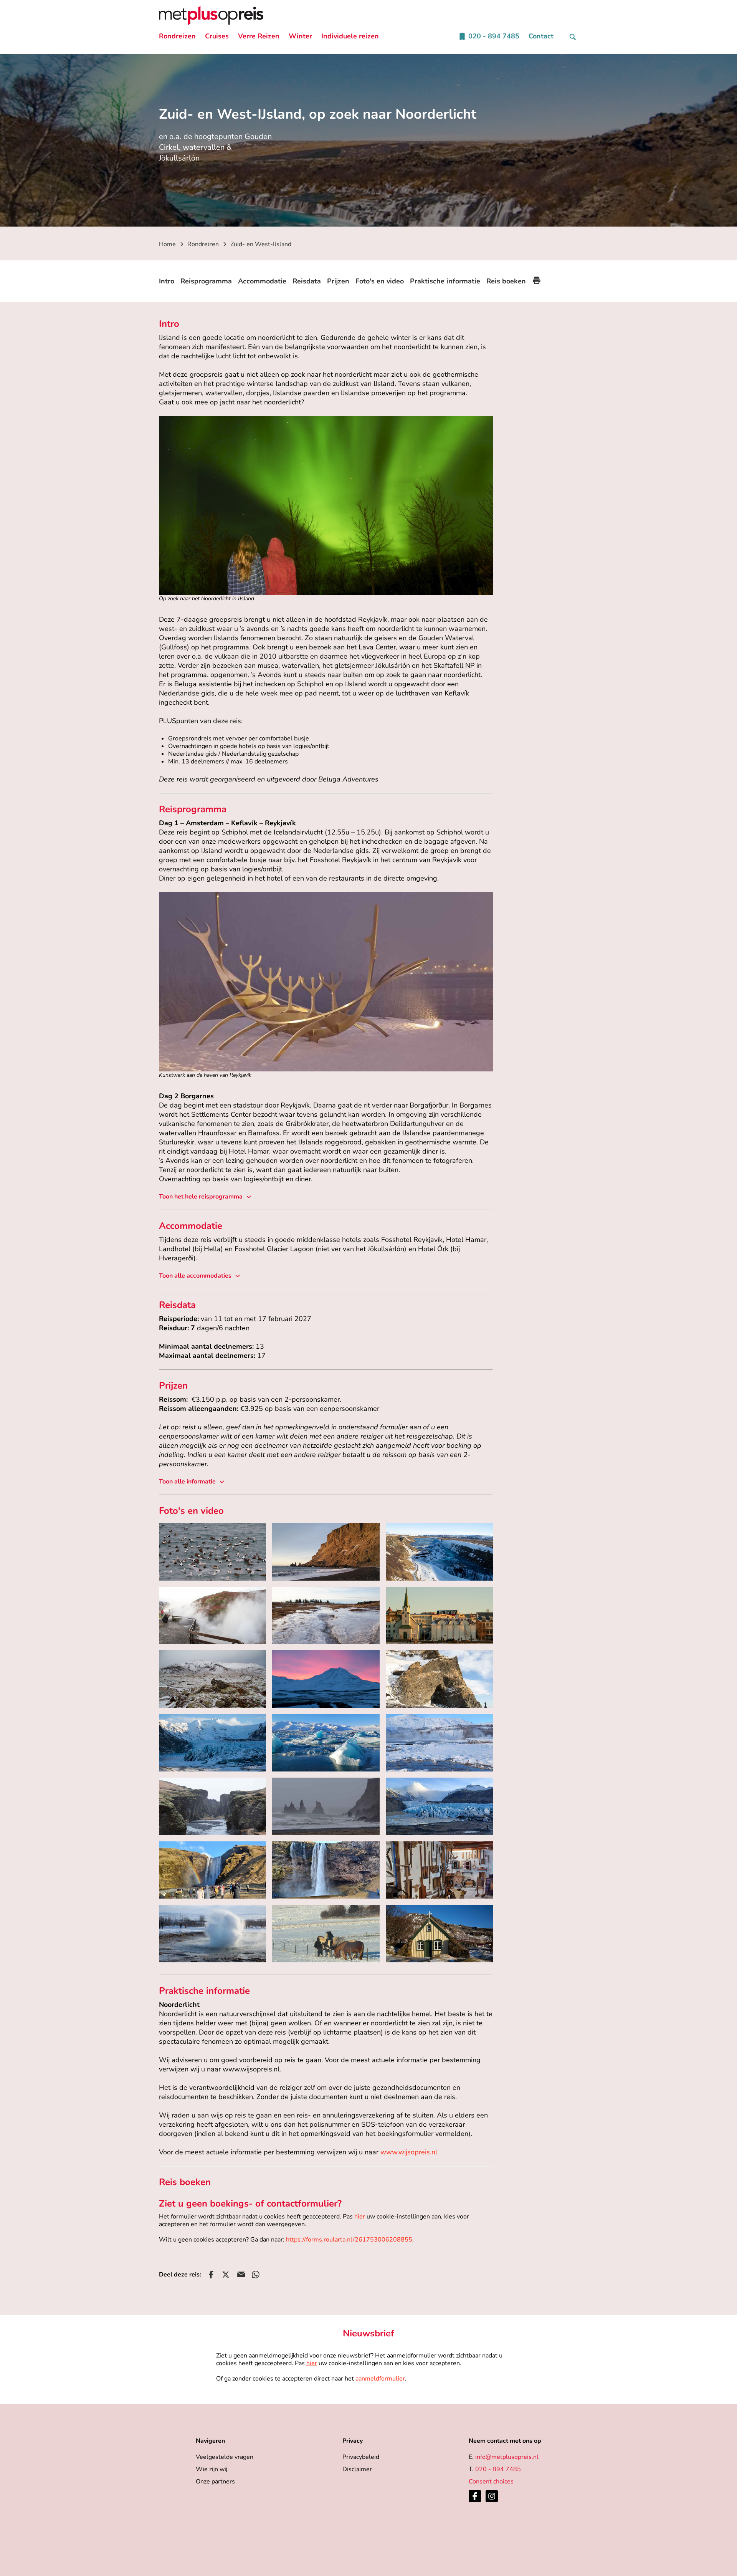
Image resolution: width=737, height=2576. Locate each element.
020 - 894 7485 (498, 2469)
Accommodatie (262, 281)
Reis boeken (506, 281)
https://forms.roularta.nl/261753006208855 (349, 2240)
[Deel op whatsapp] (256, 2275)
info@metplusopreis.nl (507, 2457)
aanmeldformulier (380, 2379)
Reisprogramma (206, 281)
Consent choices (491, 2482)
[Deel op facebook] (211, 2275)
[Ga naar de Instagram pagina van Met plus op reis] (492, 2496)
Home (167, 244)
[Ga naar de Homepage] (211, 16)
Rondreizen (203, 244)
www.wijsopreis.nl (409, 2152)
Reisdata (307, 281)
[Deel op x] (226, 2275)
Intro (167, 281)
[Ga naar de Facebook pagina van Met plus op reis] (475, 2496)
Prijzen (338, 281)
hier (360, 2217)
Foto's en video (380, 281)
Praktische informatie (445, 281)
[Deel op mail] (241, 2275)
